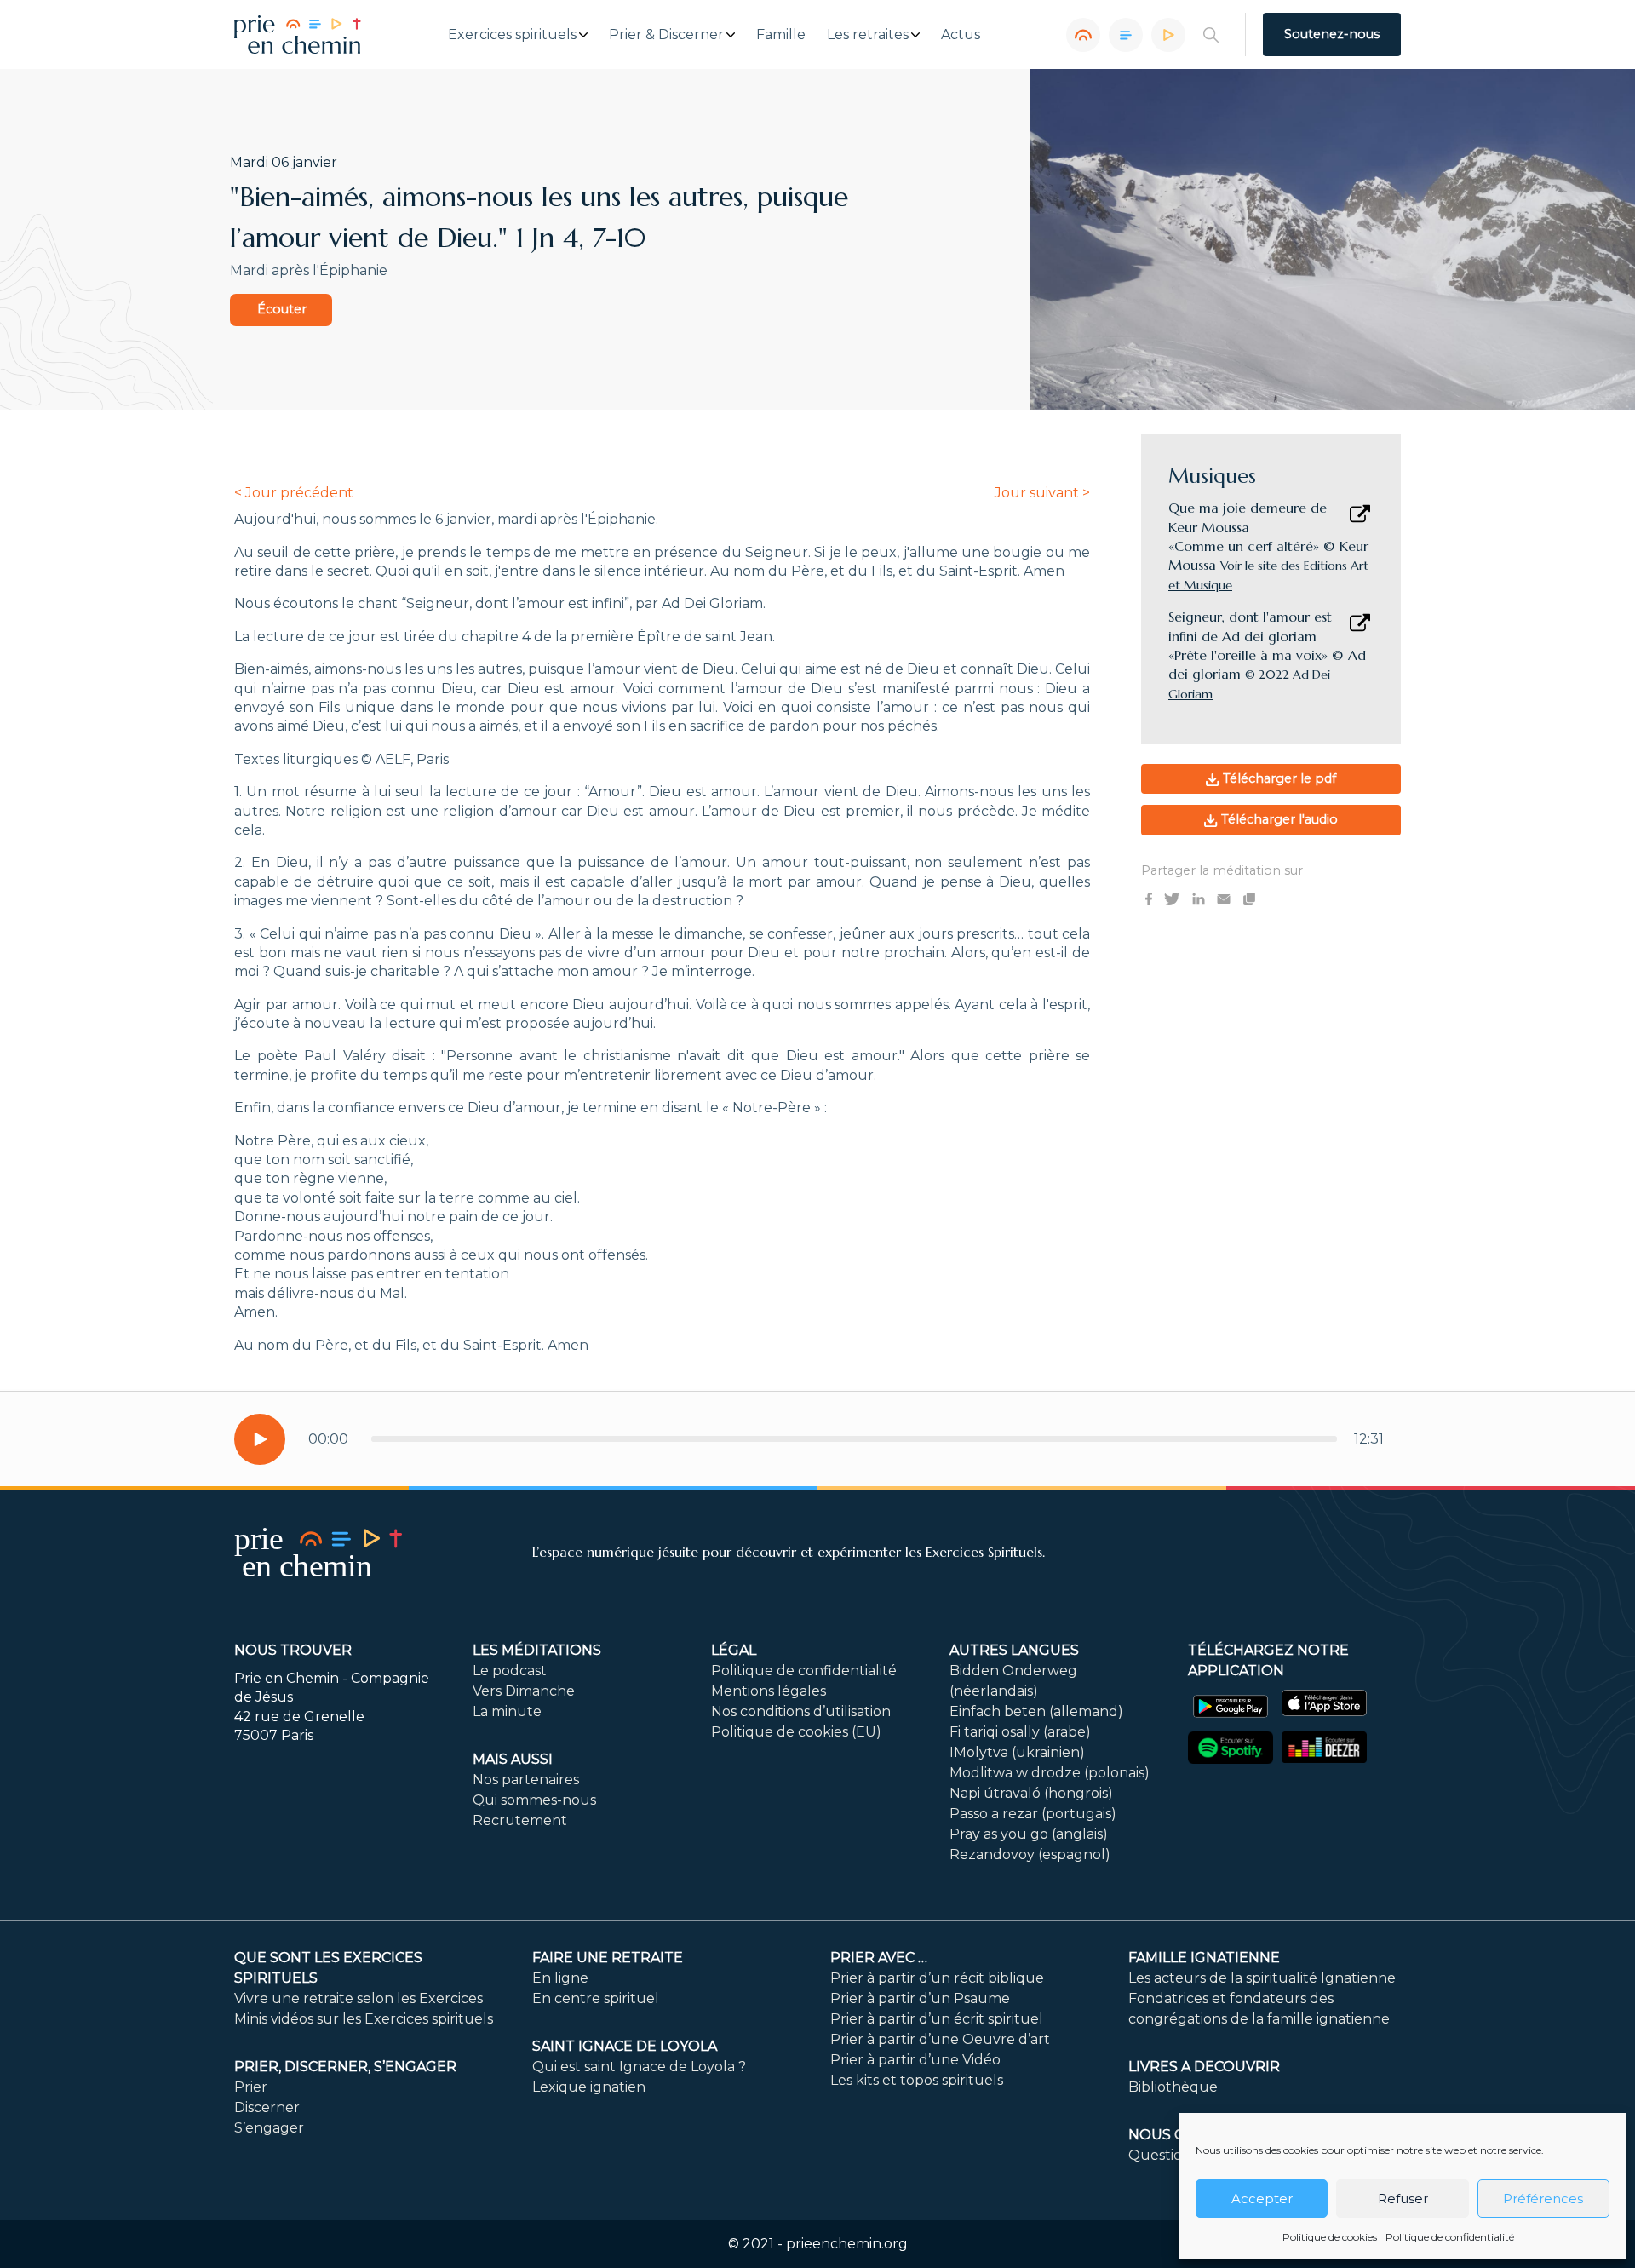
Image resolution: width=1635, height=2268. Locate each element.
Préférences (1543, 2199)
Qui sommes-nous (534, 1800)
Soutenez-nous (1332, 34)
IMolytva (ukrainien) (1017, 1752)
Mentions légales (769, 1691)
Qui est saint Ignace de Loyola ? (639, 2067)
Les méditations (537, 1650)
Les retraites (868, 35)
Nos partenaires (526, 1780)
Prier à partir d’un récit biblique (937, 1978)
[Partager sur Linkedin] (1199, 899)
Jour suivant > (1042, 493)
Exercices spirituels (512, 35)
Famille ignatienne (1204, 1958)
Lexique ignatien (589, 2087)
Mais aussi (513, 1759)
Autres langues (1014, 1650)
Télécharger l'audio (1278, 819)
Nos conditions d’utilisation (801, 1711)
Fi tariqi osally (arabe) (1020, 1732)
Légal (734, 1650)
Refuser (1403, 2199)
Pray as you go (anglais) (1029, 1834)
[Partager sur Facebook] (1149, 899)
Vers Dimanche (524, 1691)
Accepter (1262, 2199)
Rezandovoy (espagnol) (1030, 1855)
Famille (781, 35)
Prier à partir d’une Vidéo (915, 2060)
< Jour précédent (294, 493)
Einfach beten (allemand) (1036, 1711)
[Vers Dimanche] (1126, 35)
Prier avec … (879, 1958)
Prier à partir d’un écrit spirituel (937, 2019)
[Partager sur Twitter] (1172, 899)
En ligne (560, 1978)
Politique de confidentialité (1450, 2237)
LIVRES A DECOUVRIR (1204, 2067)
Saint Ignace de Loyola (625, 2046)
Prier (251, 2087)
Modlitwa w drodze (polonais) (1050, 1773)
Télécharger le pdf (1278, 778)
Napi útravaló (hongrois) (1031, 1793)
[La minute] (1168, 35)
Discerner (267, 2107)
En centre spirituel (596, 1998)
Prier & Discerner (666, 35)
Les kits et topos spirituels (917, 2080)
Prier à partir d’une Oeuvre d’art (940, 2039)
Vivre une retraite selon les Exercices (359, 1998)
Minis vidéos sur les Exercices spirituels (364, 2019)
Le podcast (510, 1671)
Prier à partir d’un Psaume (920, 1998)
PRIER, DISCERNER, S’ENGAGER (345, 2067)
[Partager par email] (1224, 899)
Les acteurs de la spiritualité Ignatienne (1262, 1978)
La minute (507, 1711)
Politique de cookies (1330, 2237)
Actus (961, 35)
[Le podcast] (1083, 35)
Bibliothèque (1173, 2087)
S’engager (269, 2128)
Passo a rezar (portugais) (1033, 1814)
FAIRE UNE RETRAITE (608, 1958)
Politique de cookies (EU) (796, 1732)
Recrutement (520, 1820)
